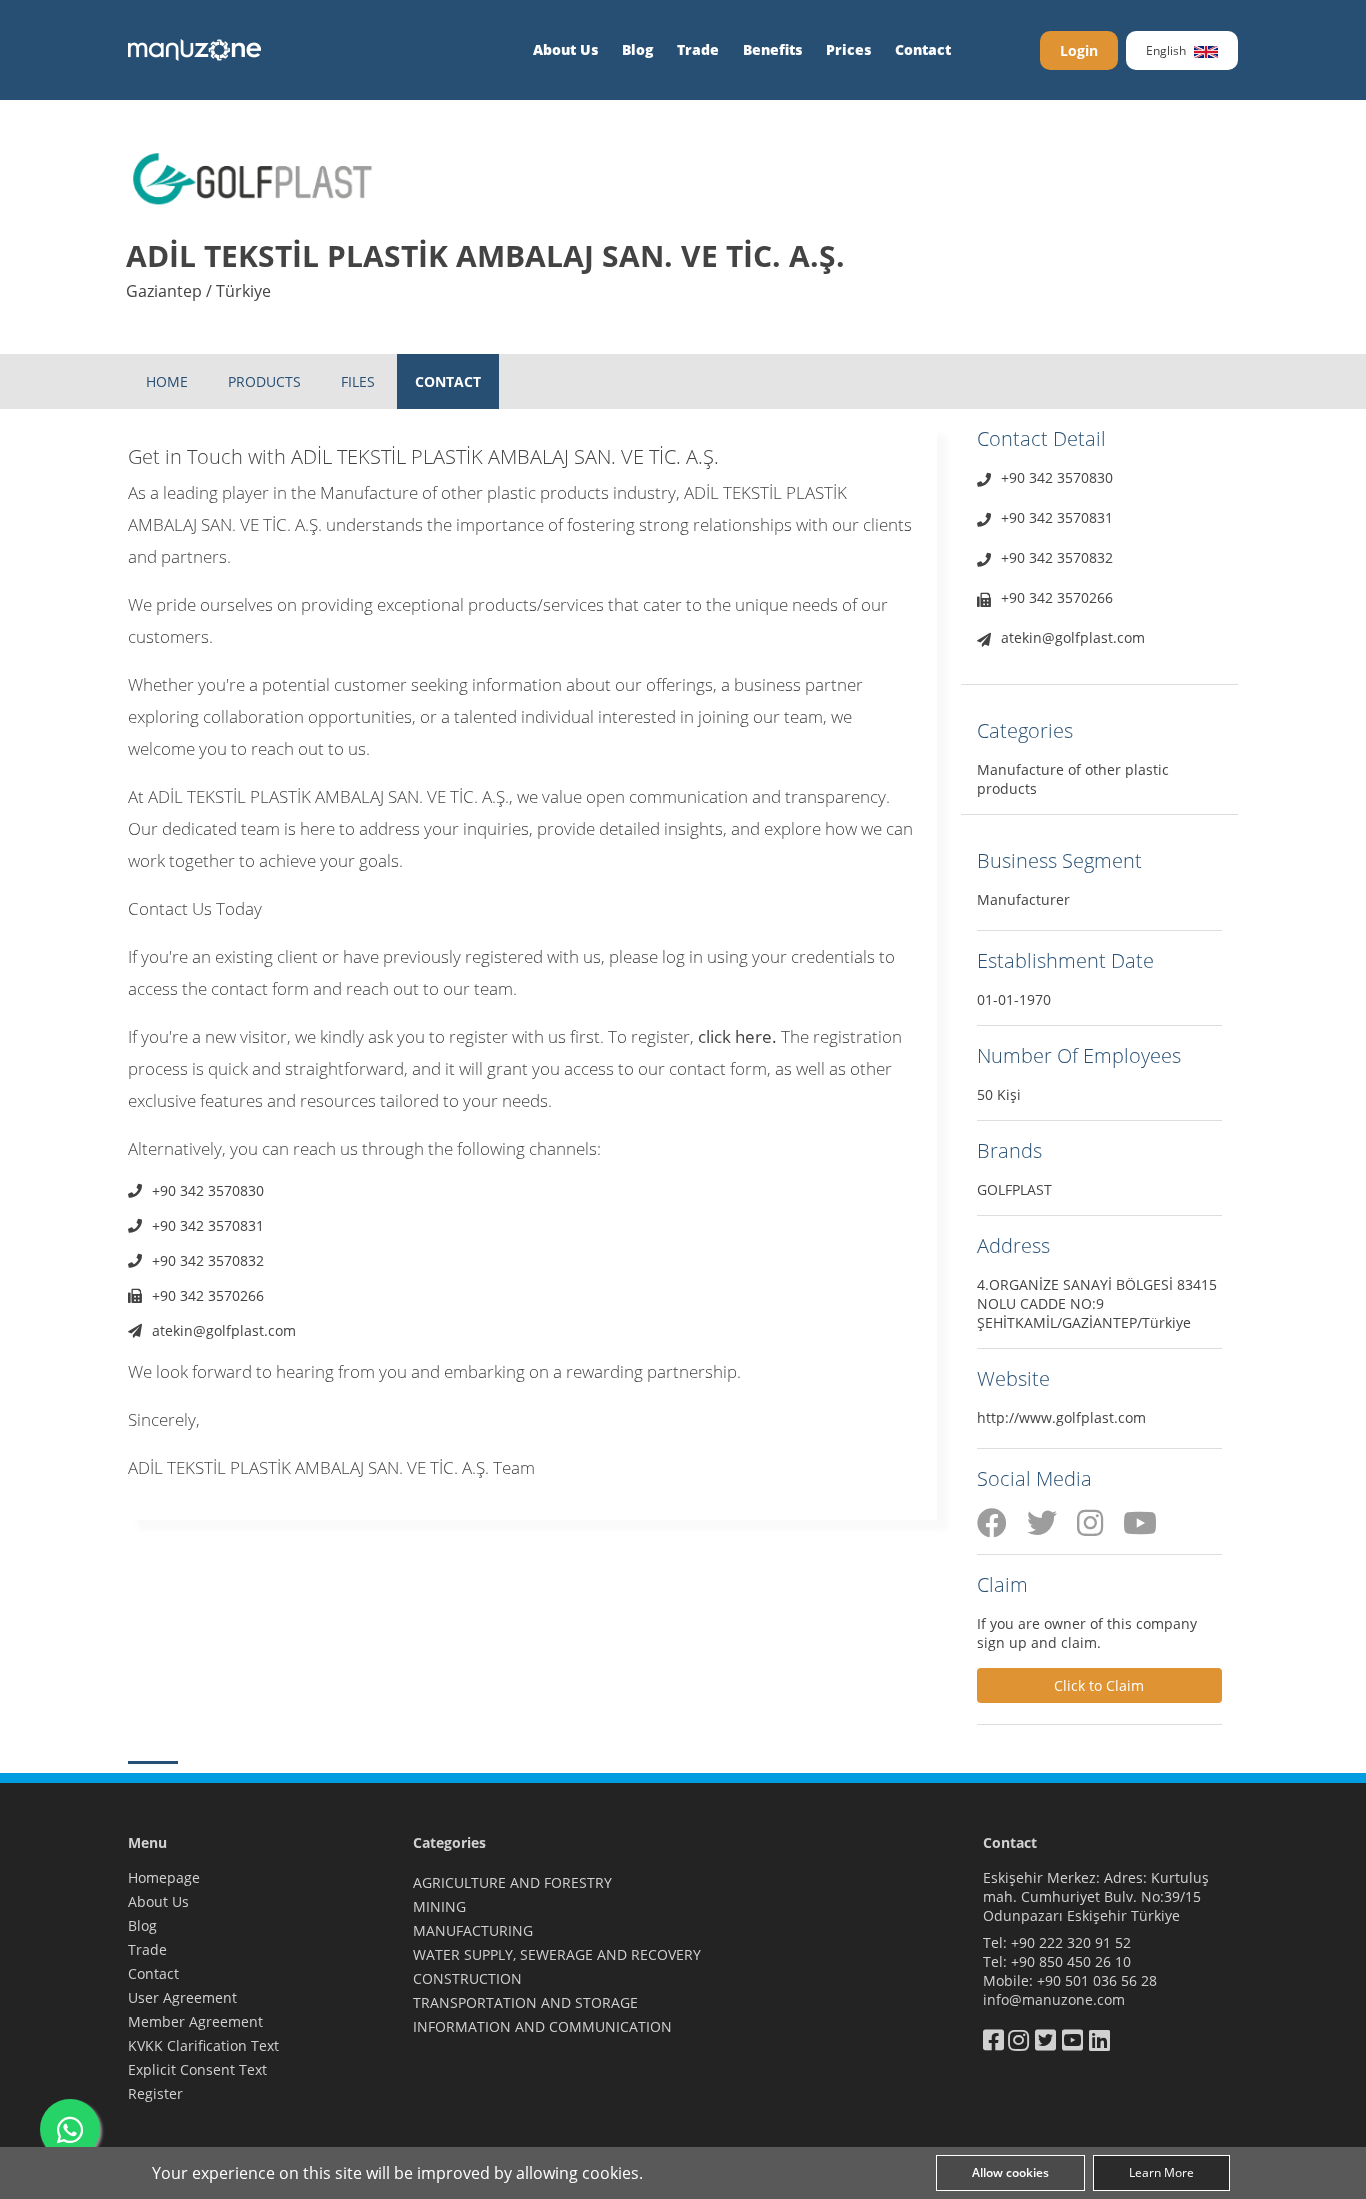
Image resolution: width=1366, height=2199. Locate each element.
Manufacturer (1023, 899)
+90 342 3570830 (208, 1190)
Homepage (164, 1877)
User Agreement (182, 1997)
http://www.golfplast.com (1061, 1417)
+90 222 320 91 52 (1071, 1942)
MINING (439, 1906)
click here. (737, 1036)
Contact (923, 49)
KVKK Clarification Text (203, 2045)
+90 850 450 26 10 (1071, 1961)
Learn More (1161, 2172)
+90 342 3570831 (208, 1225)
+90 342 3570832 (208, 1260)
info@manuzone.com (1054, 1999)
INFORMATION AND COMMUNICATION (542, 2026)
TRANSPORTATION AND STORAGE (525, 2002)
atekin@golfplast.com (224, 1330)
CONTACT (448, 381)
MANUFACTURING (473, 1930)
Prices (848, 49)
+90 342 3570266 (208, 1295)
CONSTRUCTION (467, 1978)
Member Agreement (195, 2021)
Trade (698, 49)
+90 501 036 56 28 (1097, 1980)
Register (155, 2093)
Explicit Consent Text (197, 2069)
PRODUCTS (264, 381)
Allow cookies (1010, 2172)
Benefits (772, 49)
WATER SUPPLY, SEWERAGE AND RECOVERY (557, 1954)
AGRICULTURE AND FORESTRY (512, 1882)
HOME (167, 381)
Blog (637, 49)
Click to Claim (1099, 1685)
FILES (358, 381)
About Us (565, 49)
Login (1079, 50)
